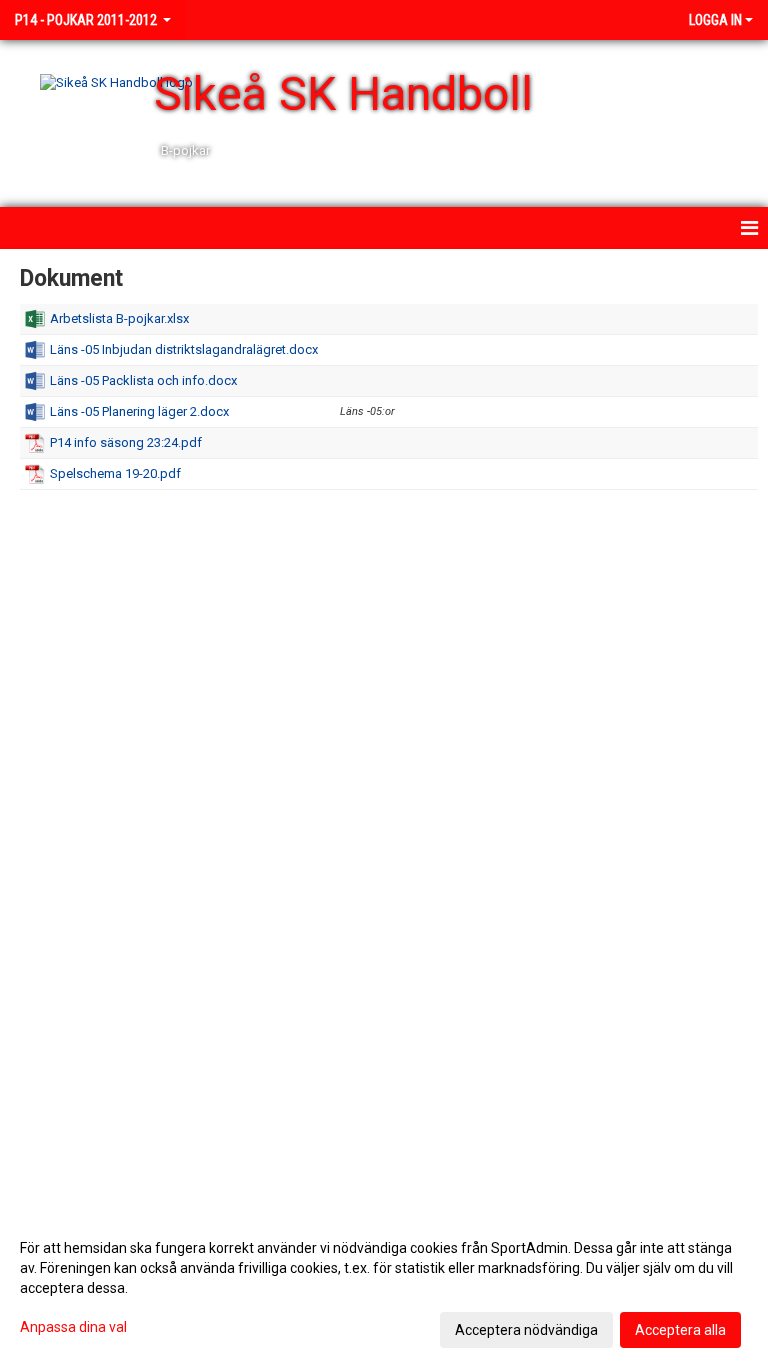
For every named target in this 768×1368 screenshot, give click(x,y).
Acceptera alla (680, 1330)
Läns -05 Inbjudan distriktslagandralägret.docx (184, 349)
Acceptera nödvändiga (526, 1330)
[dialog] (384, 1288)
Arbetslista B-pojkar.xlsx (119, 318)
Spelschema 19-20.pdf (115, 473)
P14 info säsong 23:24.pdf (126, 442)
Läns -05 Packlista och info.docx (143, 380)
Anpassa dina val (73, 1327)
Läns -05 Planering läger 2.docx (139, 411)
